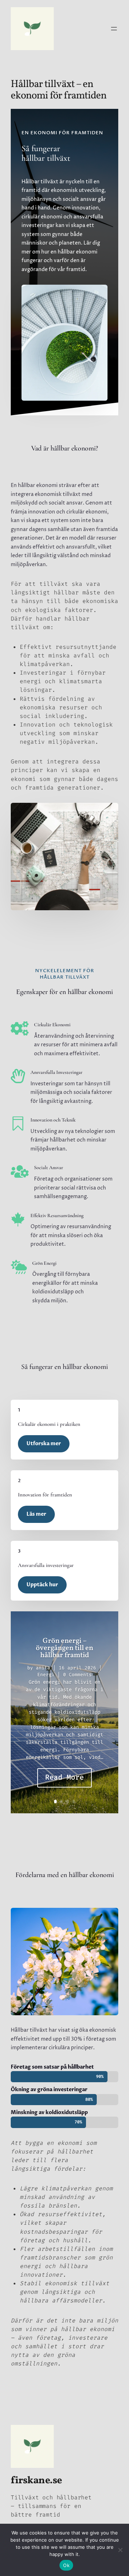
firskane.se (36, 2481)
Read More (64, 1777)
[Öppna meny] (114, 29)
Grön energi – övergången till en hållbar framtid (64, 1648)
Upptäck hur (42, 1585)
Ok (66, 2565)
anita (43, 1668)
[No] (120, 2550)
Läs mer (36, 1514)
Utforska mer (44, 1444)
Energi (46, 1675)
